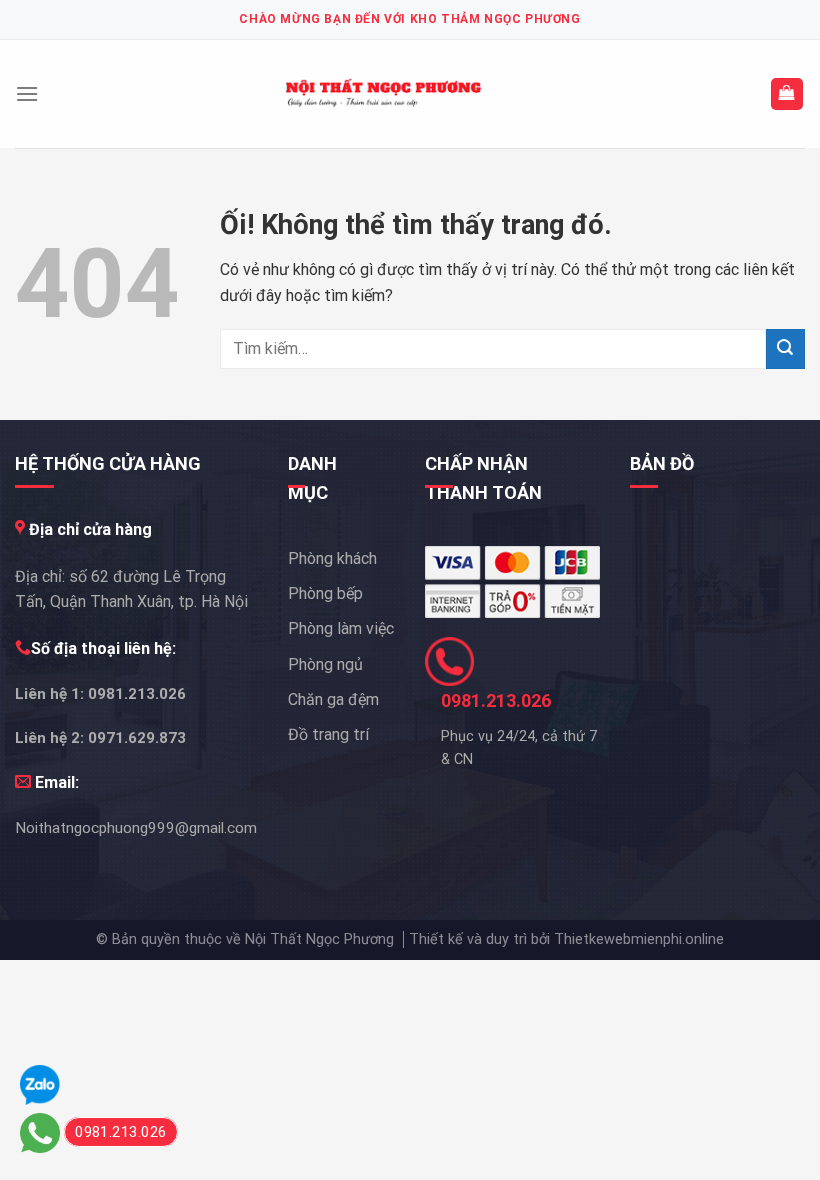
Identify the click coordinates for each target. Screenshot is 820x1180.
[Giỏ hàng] (787, 94)
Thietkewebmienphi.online (639, 939)
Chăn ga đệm (333, 699)
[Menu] (27, 93)
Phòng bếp (325, 593)
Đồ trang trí (328, 734)
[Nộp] (785, 348)
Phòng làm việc (341, 628)
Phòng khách (332, 558)
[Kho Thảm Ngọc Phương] (386, 94)
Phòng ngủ (325, 664)
